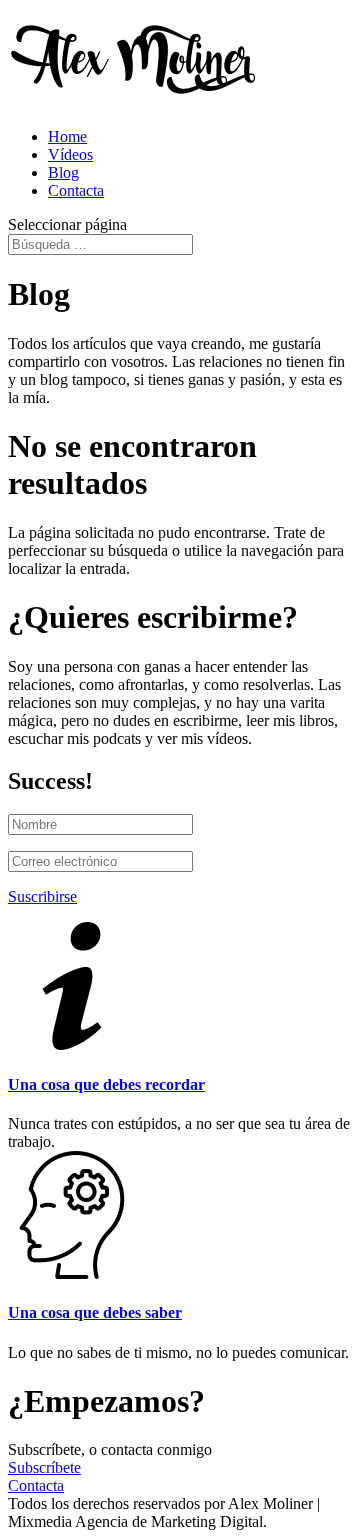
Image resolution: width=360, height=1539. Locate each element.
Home (67, 136)
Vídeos (70, 154)
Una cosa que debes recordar (106, 1084)
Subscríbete (44, 1467)
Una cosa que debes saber (95, 1312)
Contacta (76, 190)
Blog (63, 172)
